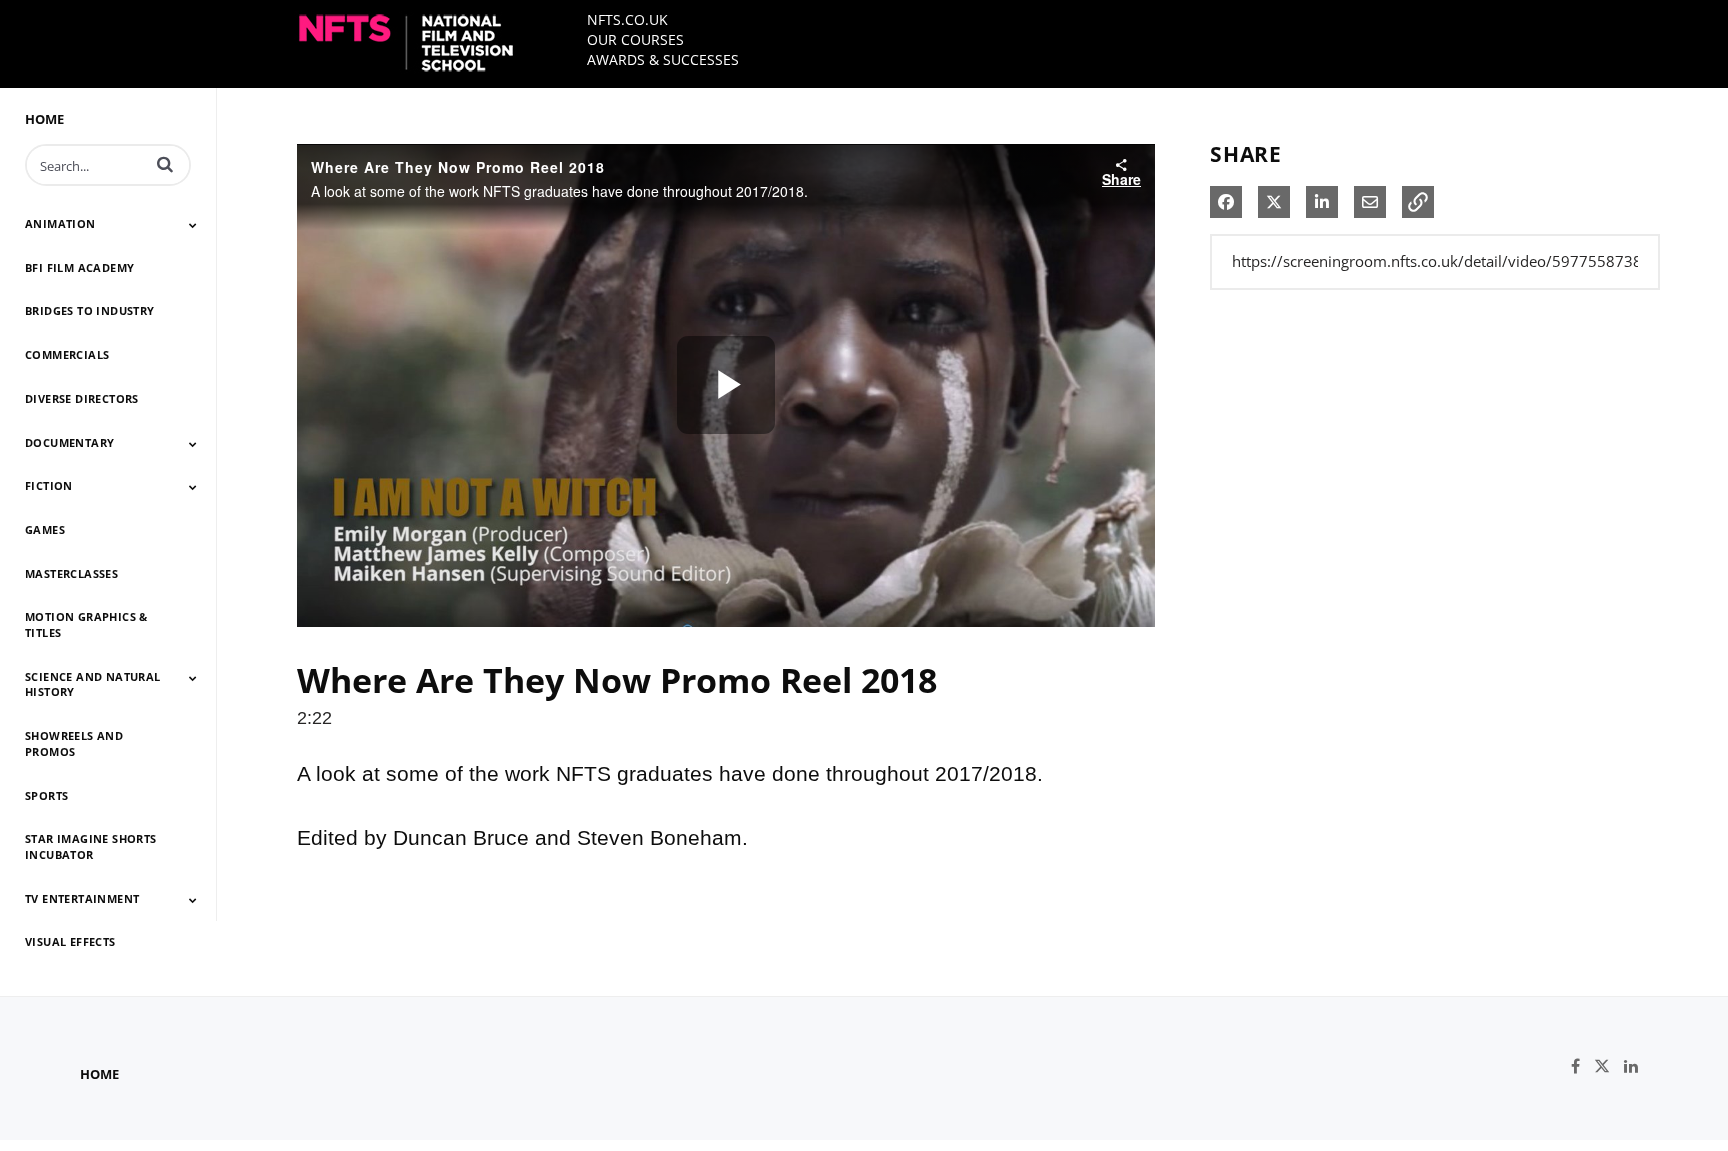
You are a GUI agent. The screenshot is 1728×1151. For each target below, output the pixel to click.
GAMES (45, 529)
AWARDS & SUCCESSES (663, 59)
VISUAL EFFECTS (70, 941)
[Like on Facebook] (1582, 1066)
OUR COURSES (635, 39)
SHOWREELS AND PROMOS (74, 743)
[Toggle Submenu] (193, 225)
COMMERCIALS (67, 354)
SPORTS (46, 795)
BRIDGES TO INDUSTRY (90, 310)
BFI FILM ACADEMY (79, 267)
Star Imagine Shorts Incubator (91, 846)
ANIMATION (60, 223)
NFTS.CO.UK (627, 19)
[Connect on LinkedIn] (1636, 1066)
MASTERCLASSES (71, 573)
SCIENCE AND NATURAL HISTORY (93, 684)
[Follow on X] (1609, 1066)
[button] (165, 164)
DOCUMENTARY (69, 442)
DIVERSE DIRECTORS (82, 398)
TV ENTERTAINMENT (82, 898)
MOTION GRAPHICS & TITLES (86, 624)
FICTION (49, 485)
